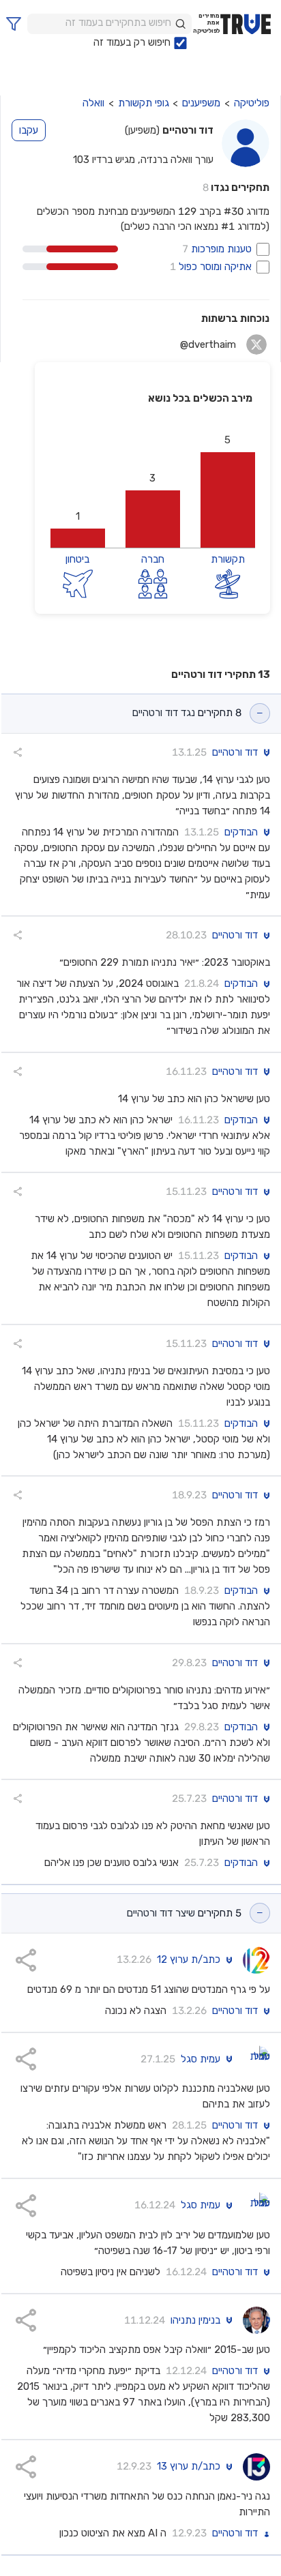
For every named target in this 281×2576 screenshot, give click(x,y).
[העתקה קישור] (18, 752)
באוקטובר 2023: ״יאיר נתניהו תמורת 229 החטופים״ (165, 962)
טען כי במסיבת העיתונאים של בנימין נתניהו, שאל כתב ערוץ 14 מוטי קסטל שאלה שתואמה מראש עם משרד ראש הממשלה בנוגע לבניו (146, 1387)
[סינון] (14, 24)
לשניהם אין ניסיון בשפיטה (110, 2272)
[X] (257, 344)
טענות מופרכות (220, 249)
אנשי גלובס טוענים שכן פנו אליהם (112, 1863)
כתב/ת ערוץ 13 (189, 2467)
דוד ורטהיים (235, 753)
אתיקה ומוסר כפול (214, 267)
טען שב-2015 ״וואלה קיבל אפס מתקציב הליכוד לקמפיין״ (157, 2350)
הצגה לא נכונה (136, 2011)
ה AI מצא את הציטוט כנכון (113, 2533)
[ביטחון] (78, 582)
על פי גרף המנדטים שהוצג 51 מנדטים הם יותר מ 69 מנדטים (149, 1989)
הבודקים (241, 832)
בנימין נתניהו (195, 2321)
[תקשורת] (228, 582)
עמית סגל (201, 2059)
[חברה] (153, 582)
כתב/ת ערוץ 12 (189, 1960)
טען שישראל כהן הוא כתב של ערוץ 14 (194, 1099)
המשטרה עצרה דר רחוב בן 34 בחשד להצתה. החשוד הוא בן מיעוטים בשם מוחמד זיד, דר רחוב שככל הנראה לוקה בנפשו (145, 1606)
